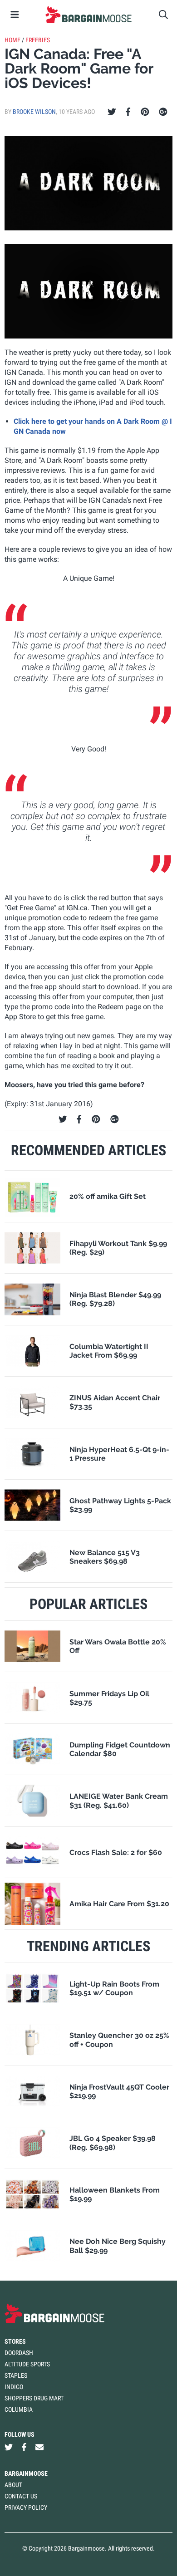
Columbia (19, 2409)
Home (12, 40)
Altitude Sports (27, 2364)
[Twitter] (112, 112)
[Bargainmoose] (88, 15)
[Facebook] (128, 112)
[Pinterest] (145, 112)
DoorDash (19, 2353)
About (13, 2485)
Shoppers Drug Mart (34, 2398)
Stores (15, 2341)
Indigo (14, 2387)
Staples (16, 2375)
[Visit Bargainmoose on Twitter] (9, 2447)
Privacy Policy (26, 2507)
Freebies (38, 40)
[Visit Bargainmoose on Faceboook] (24, 2447)
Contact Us (21, 2496)
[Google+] (163, 112)
